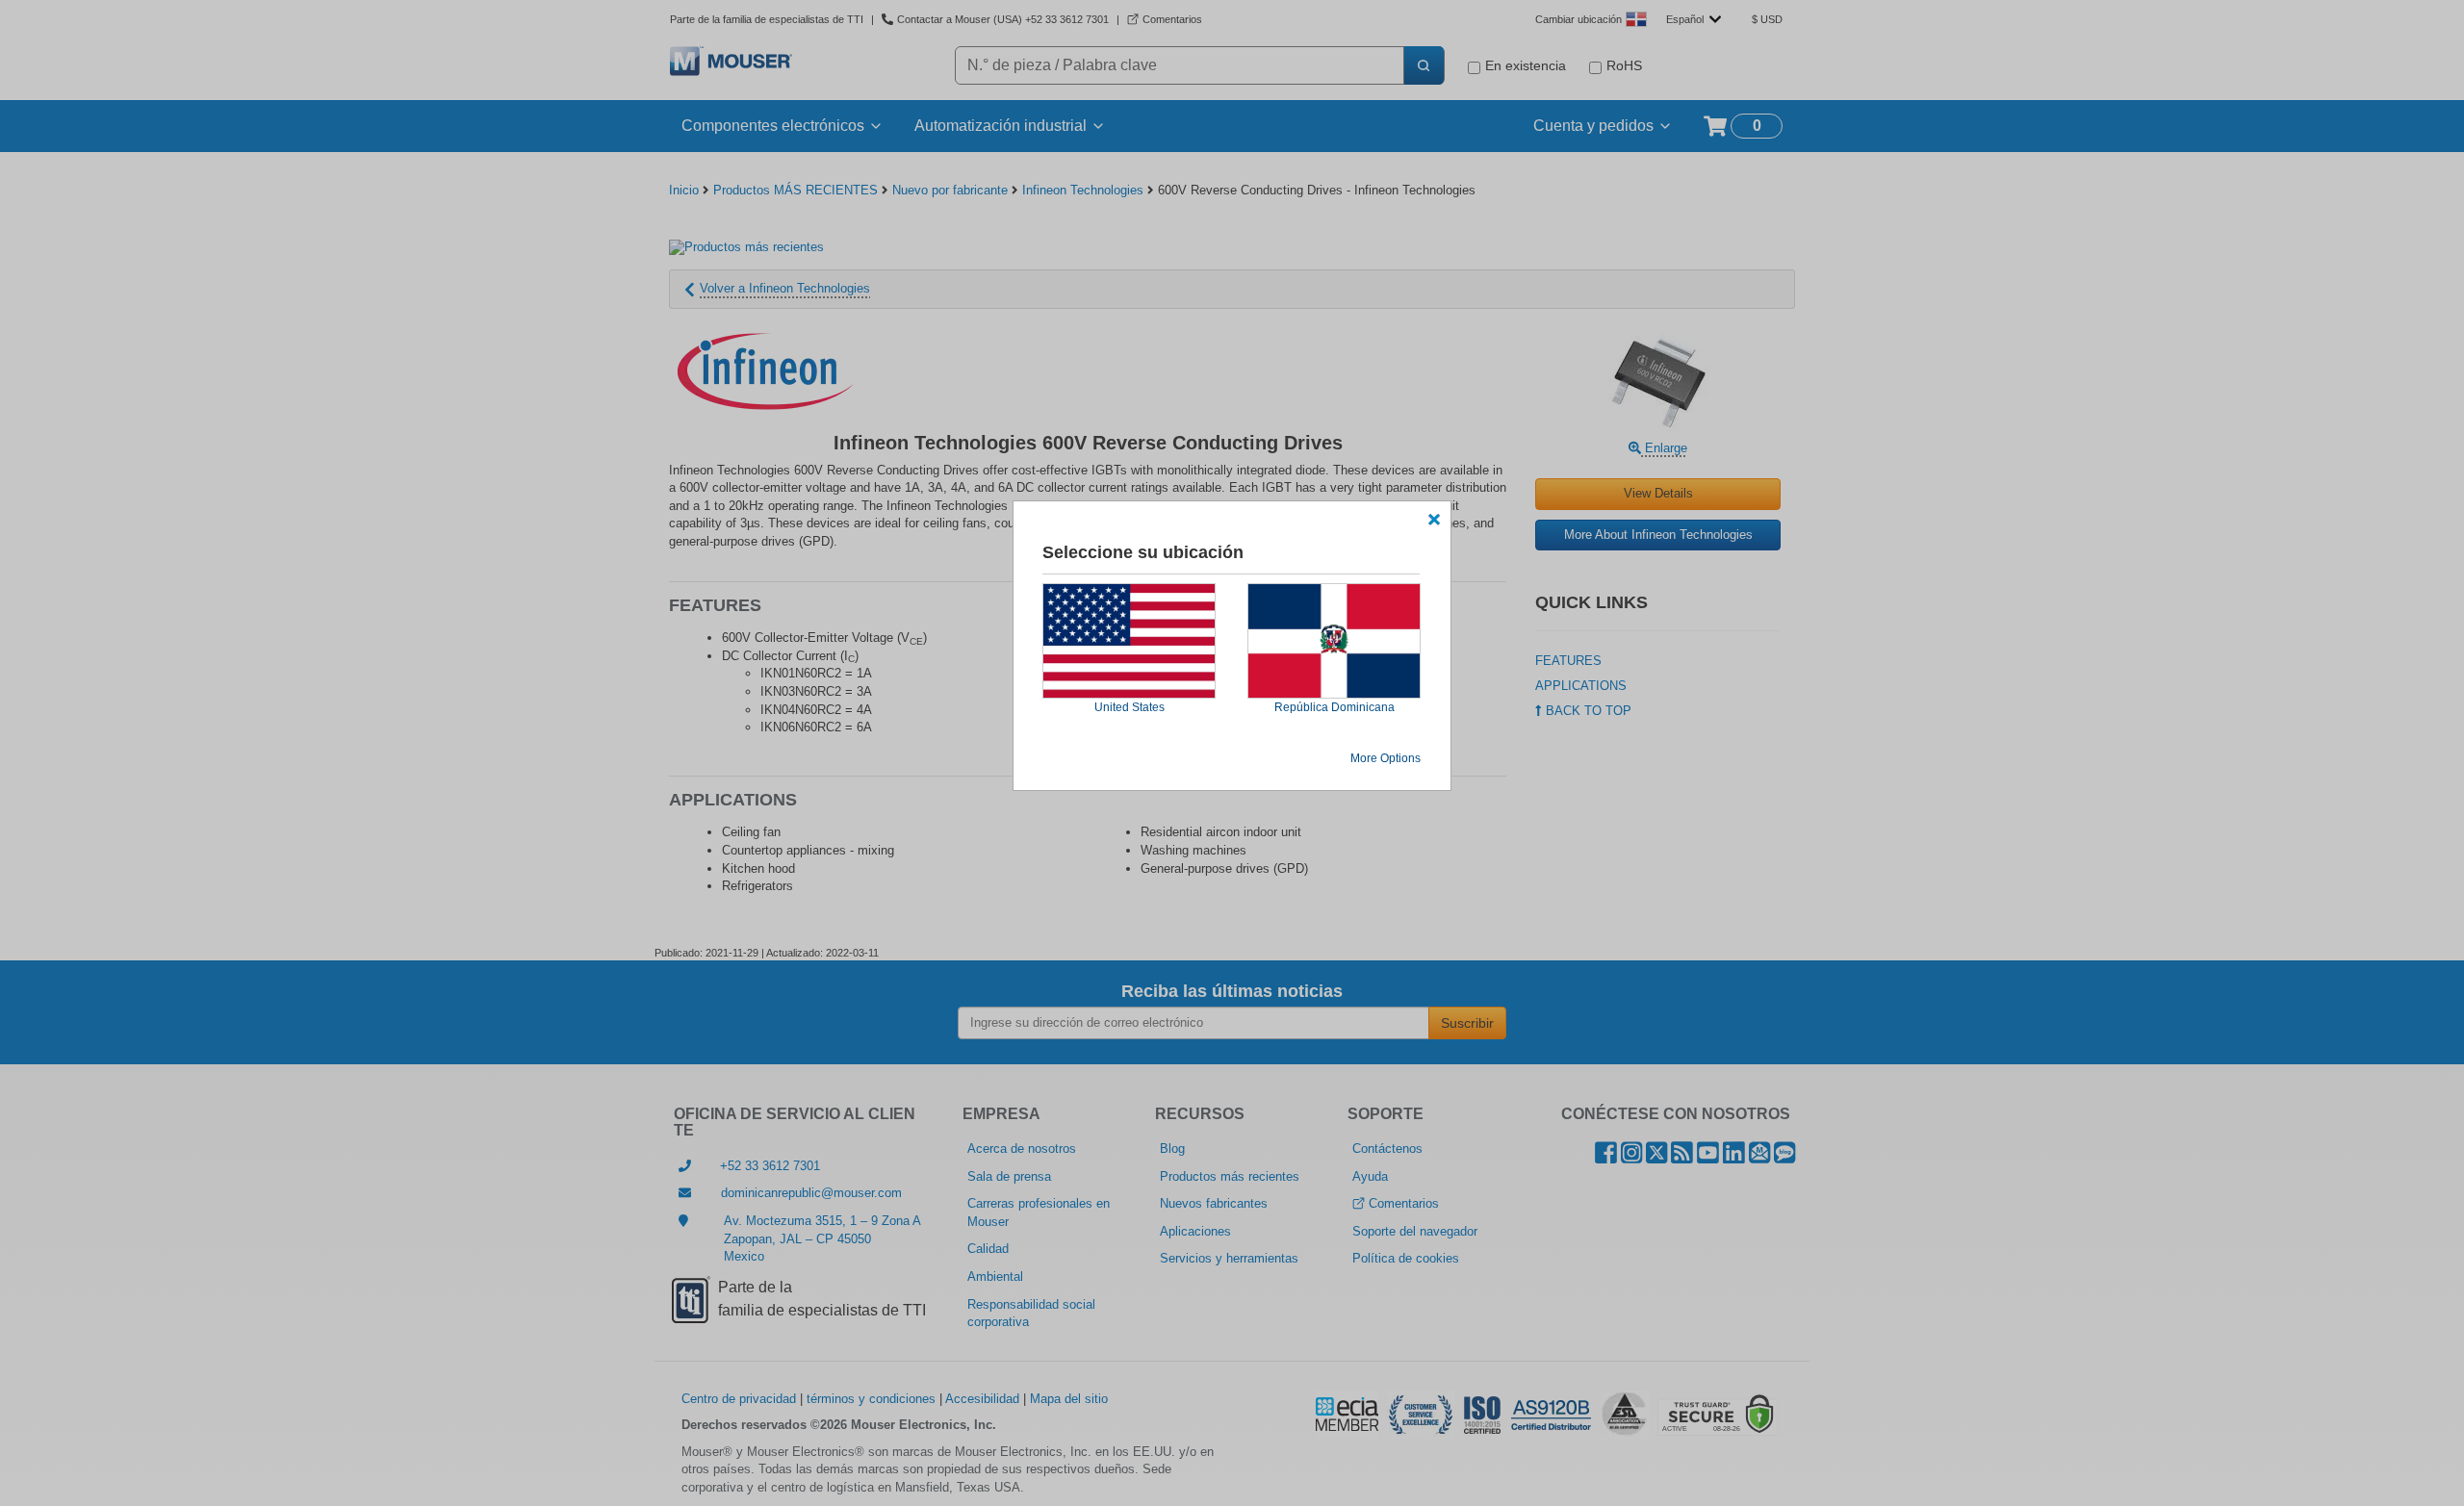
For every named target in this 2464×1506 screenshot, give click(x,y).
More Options (1386, 758)
